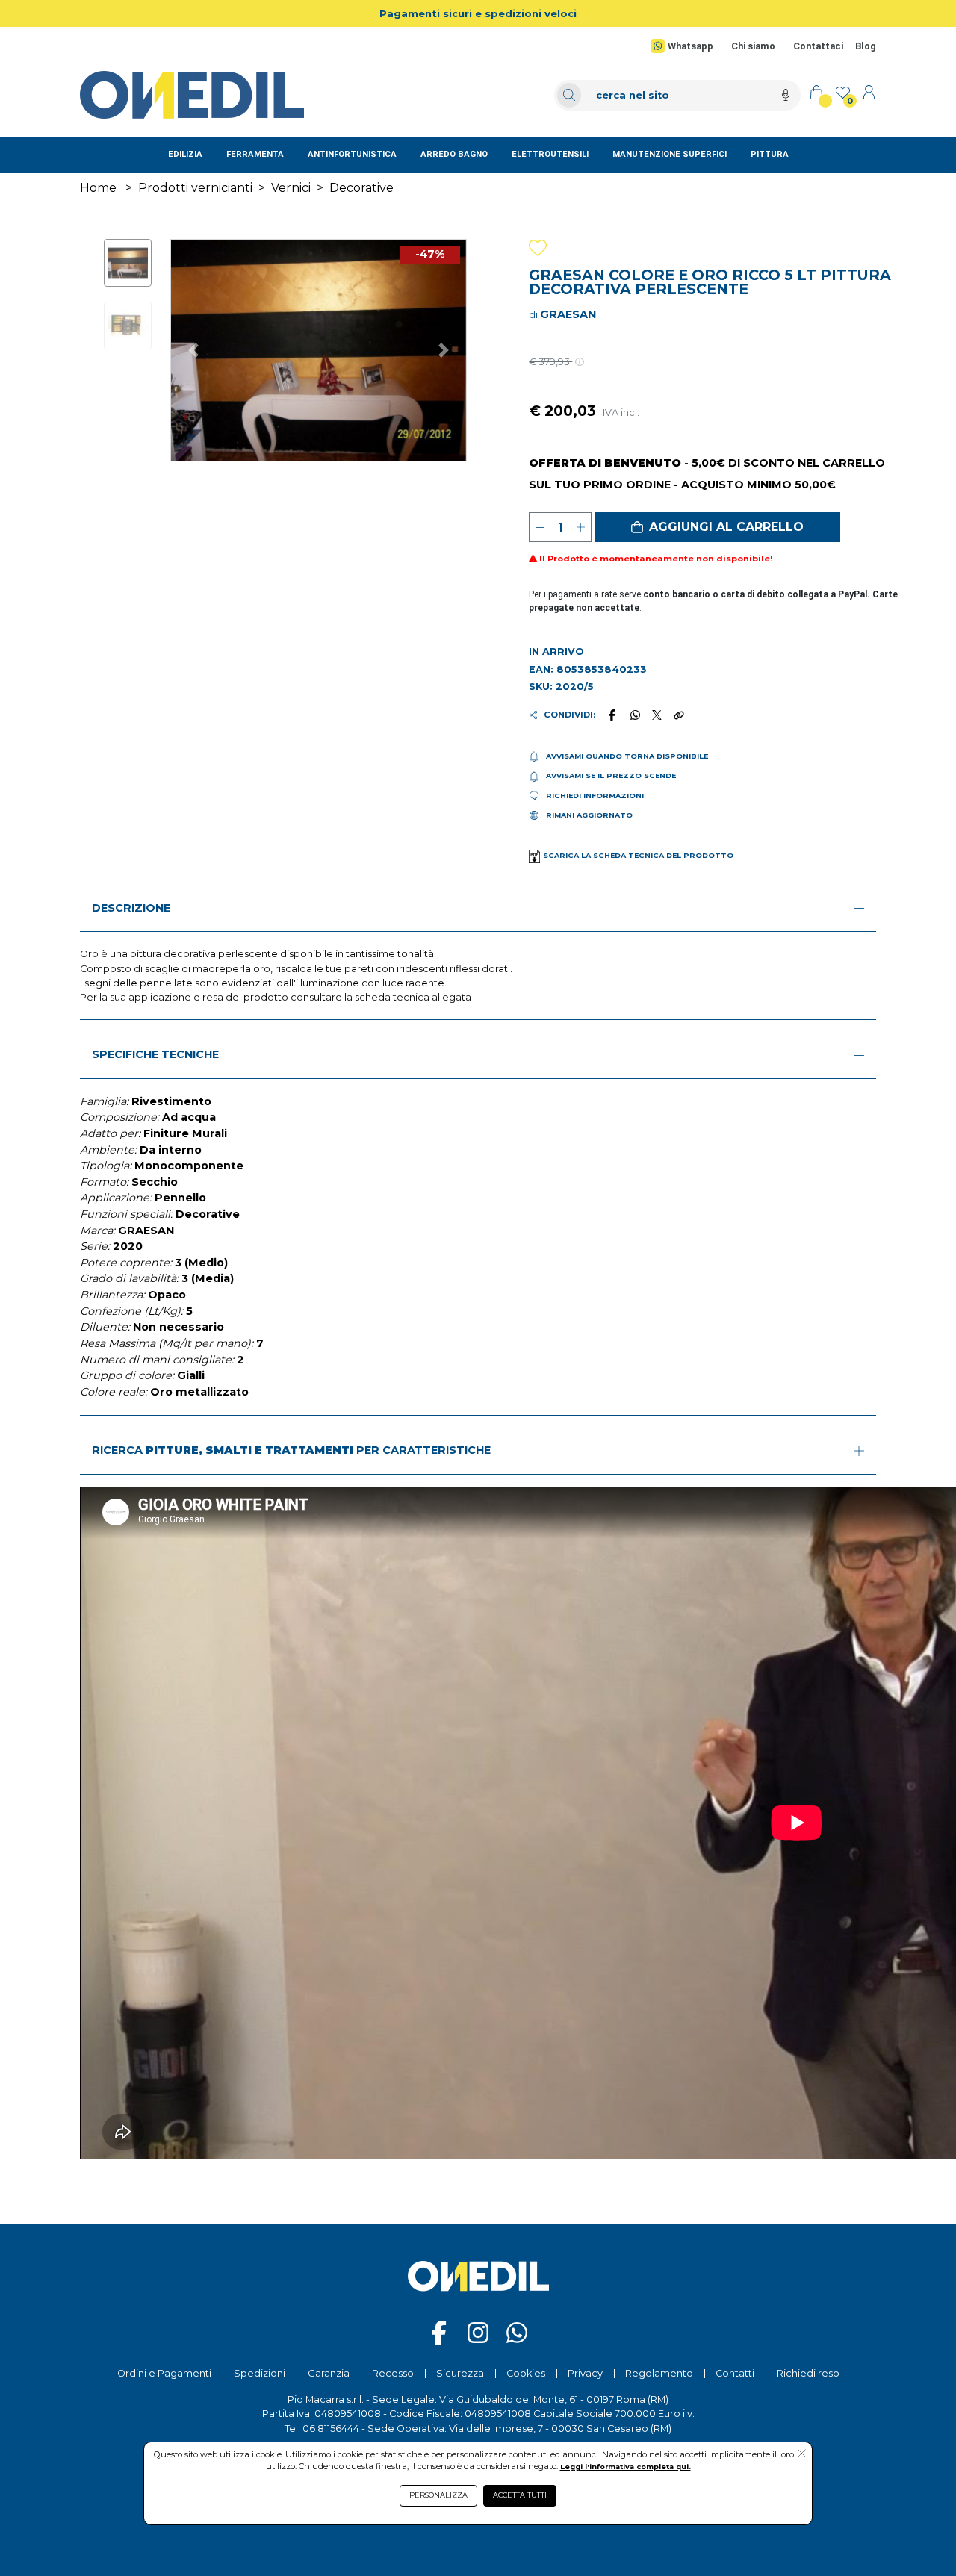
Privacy (585, 2373)
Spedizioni (260, 2373)
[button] (717, 527)
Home (98, 188)
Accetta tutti (520, 2495)
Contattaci (818, 46)
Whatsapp (690, 46)
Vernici (291, 188)
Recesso (393, 2373)
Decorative (361, 188)
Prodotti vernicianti (195, 188)
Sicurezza (460, 2373)
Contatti (735, 2373)
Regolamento (659, 2373)
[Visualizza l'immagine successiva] (193, 350)
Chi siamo (753, 46)
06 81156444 (331, 2429)
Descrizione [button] (131, 908)
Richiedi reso (808, 2373)
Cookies (526, 2373)
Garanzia (329, 2373)
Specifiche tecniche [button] (155, 1054)
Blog (866, 46)
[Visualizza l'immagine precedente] (444, 350)
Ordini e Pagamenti (164, 2373)
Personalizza (438, 2495)
